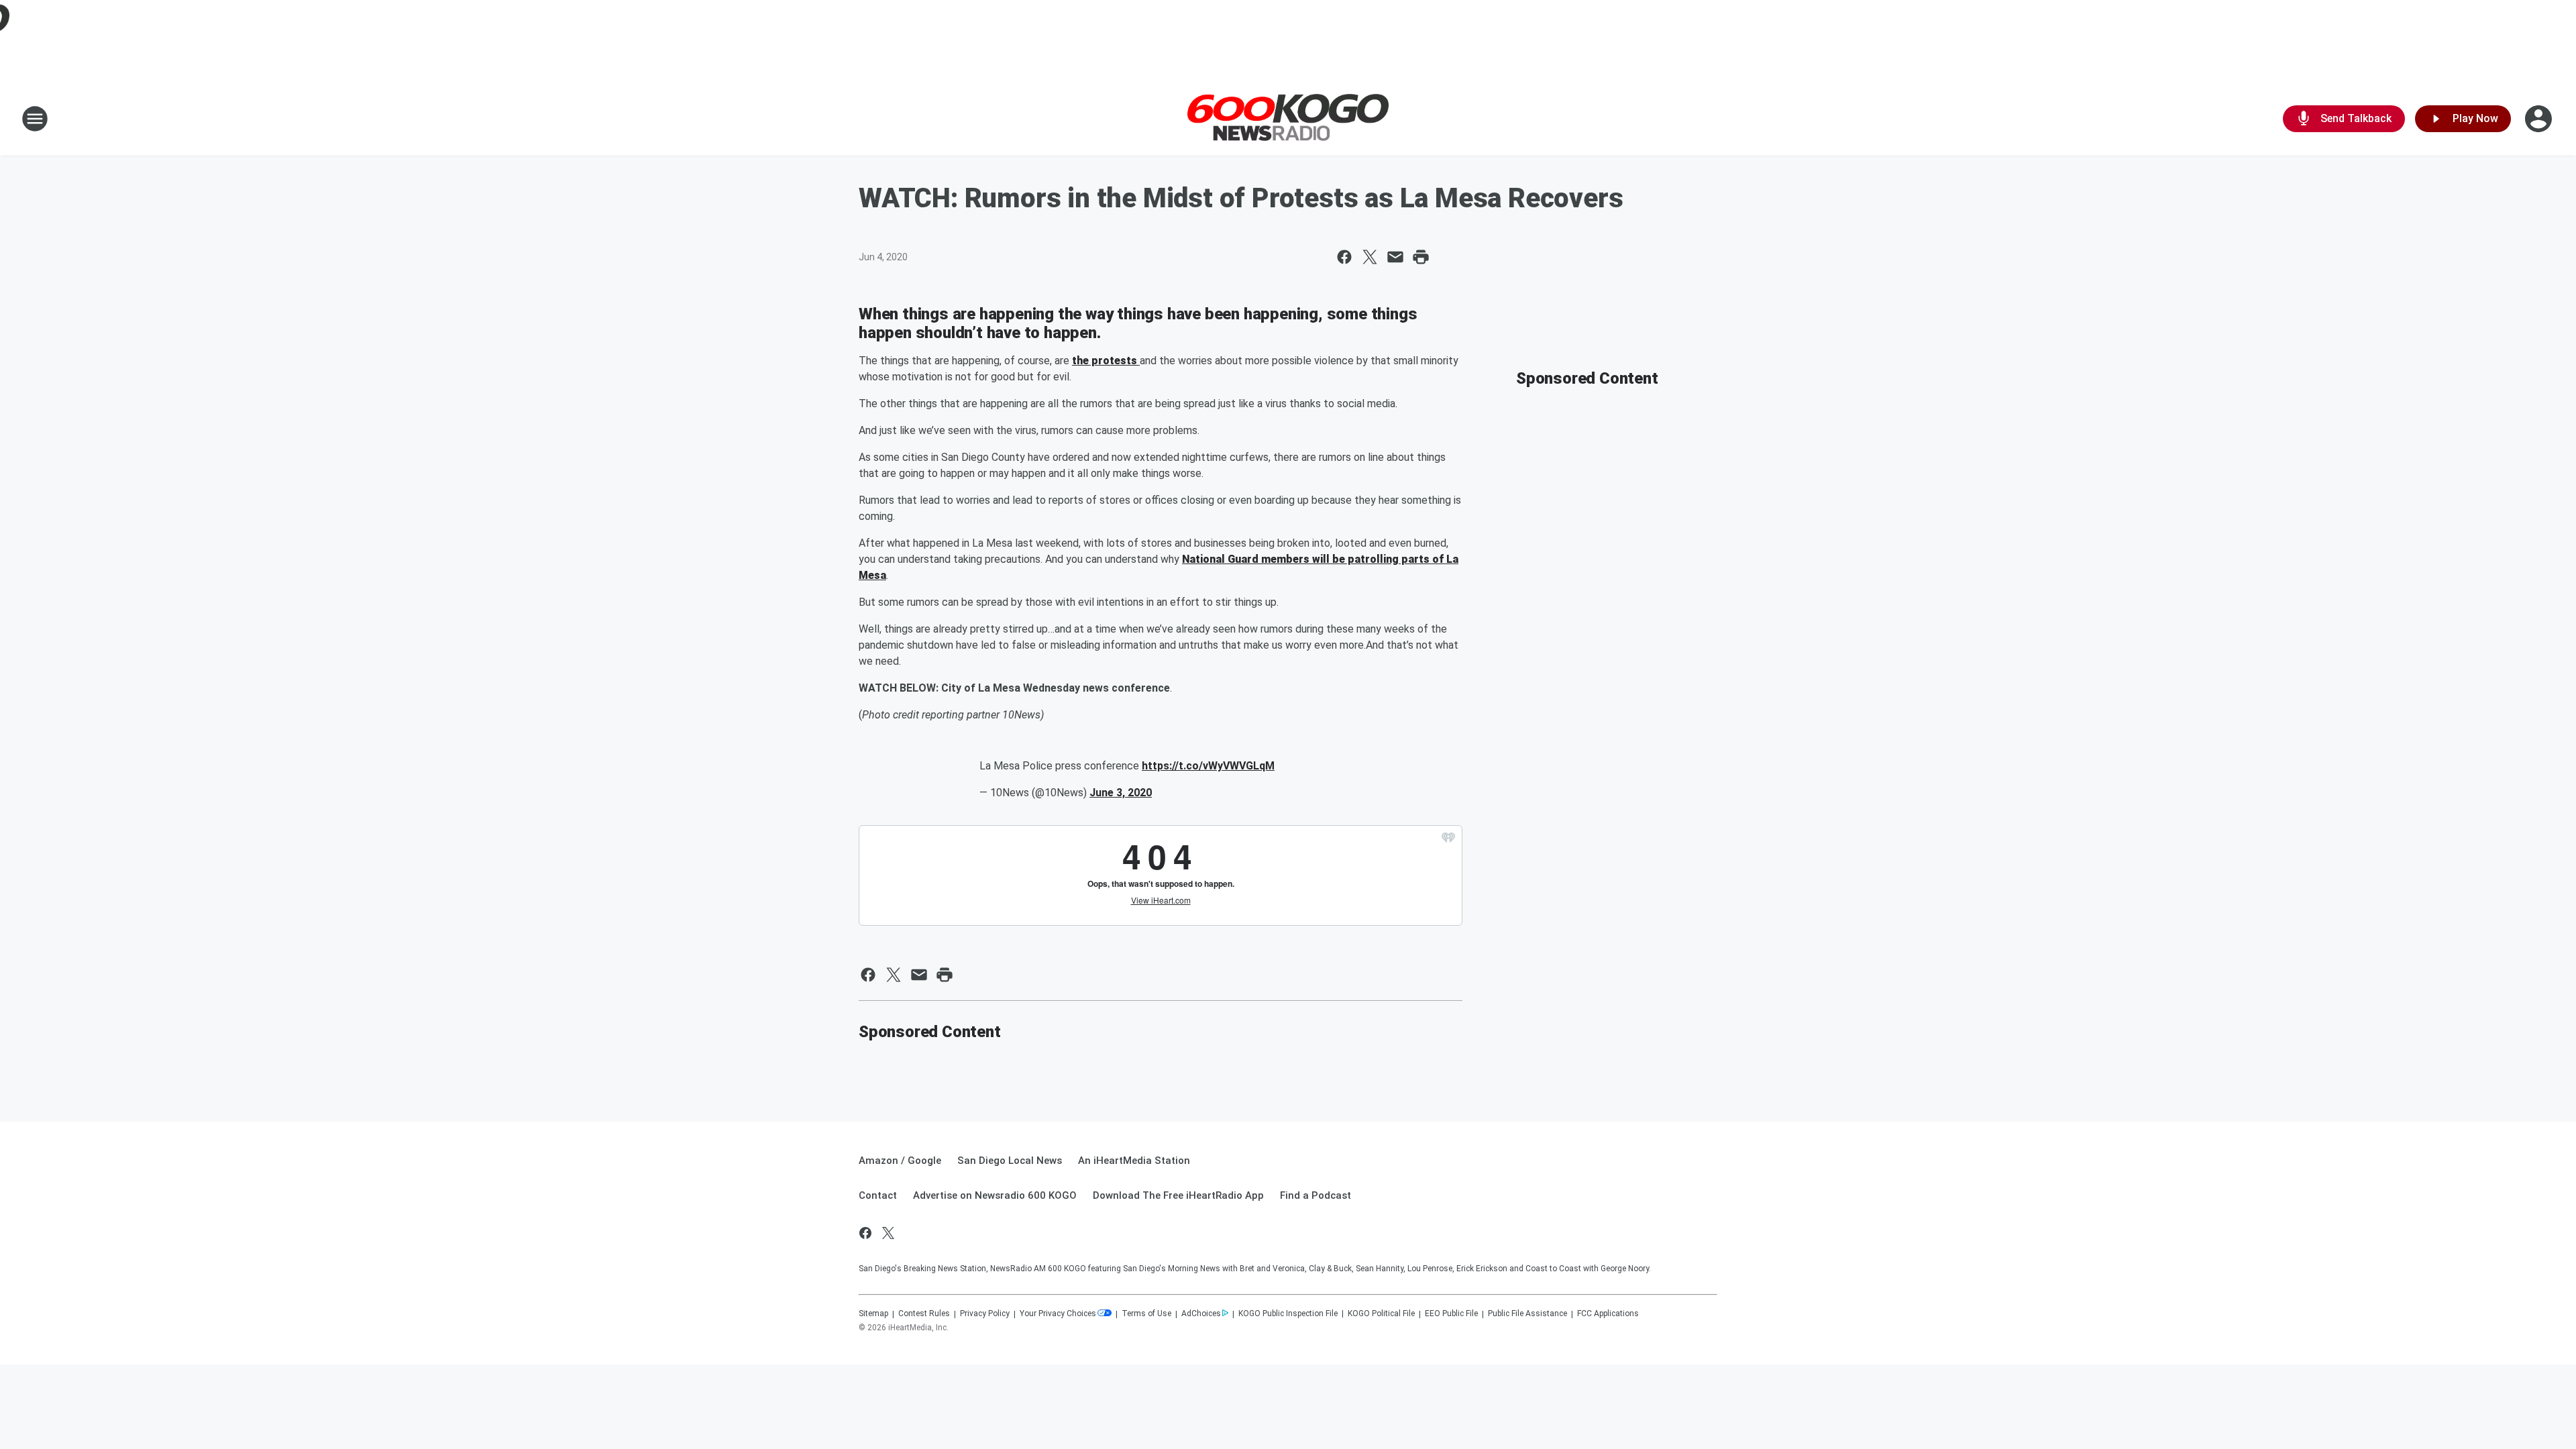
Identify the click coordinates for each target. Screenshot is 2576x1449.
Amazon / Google (900, 1161)
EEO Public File (1451, 1313)
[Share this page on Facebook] (1344, 257)
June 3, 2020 (1121, 793)
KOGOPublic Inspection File (1288, 1313)
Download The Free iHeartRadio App (1178, 1195)
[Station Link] (1288, 119)
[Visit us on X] (888, 1233)
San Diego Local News (1010, 1161)
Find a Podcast (1316, 1195)
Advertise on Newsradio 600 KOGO (995, 1195)
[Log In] (2540, 119)
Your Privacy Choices (1058, 1313)
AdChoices (1201, 1313)
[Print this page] (1421, 257)
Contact (878, 1195)
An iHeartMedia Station (1134, 1161)
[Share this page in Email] (1395, 257)
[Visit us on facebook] (865, 1233)
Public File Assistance (1527, 1313)
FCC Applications (1608, 1313)
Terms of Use (1146, 1313)
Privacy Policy (985, 1313)
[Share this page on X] (1370, 257)
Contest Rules (924, 1313)
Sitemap (873, 1313)
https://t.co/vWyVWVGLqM (1208, 766)
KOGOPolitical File (1381, 1313)
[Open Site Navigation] (35, 119)
